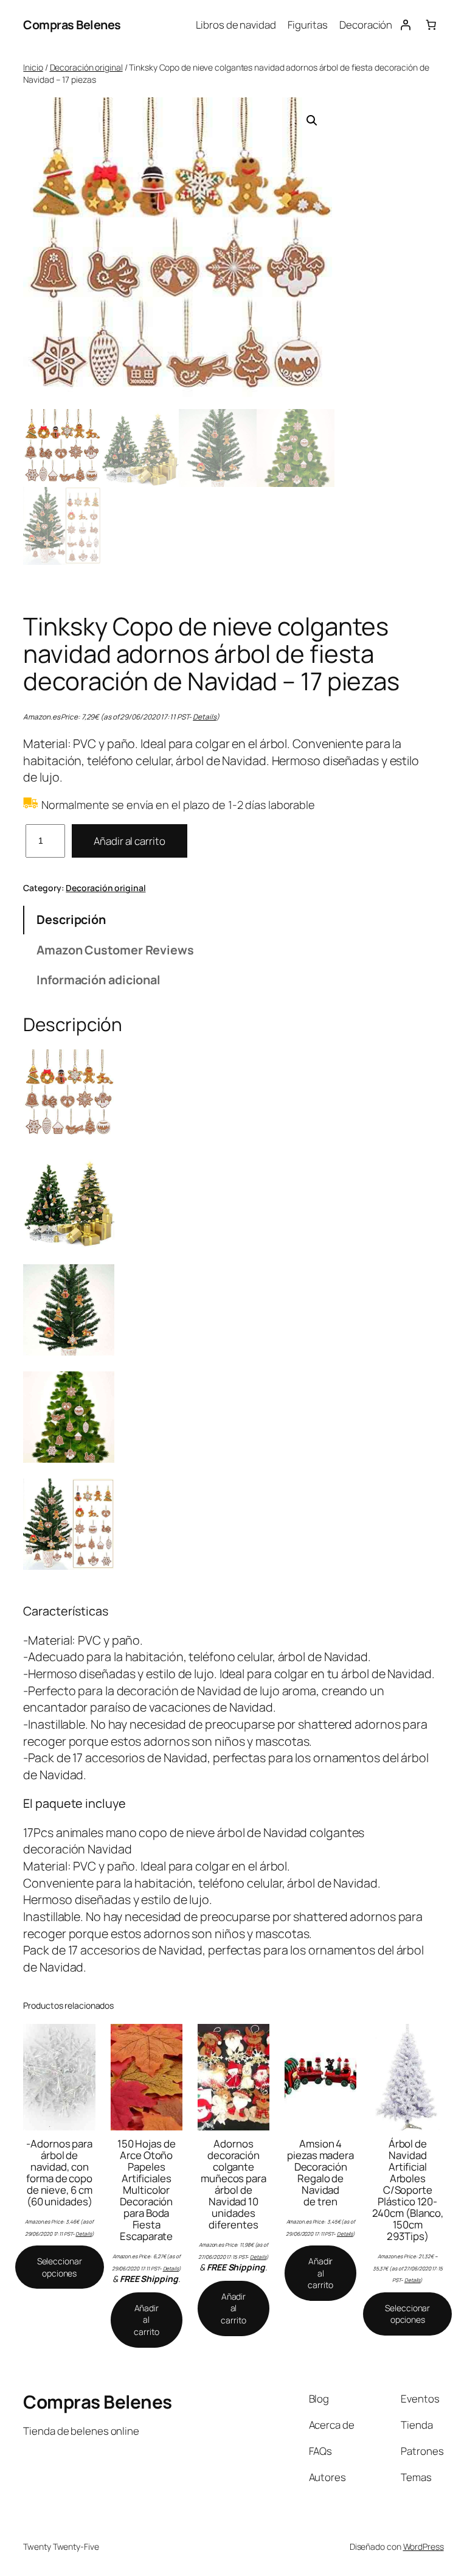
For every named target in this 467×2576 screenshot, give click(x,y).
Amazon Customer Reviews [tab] (115, 950)
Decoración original (86, 67)
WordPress (424, 2546)
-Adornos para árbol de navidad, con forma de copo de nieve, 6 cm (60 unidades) (59, 2172)
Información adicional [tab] (99, 980)
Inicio (33, 67)
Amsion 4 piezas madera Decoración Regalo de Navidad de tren (320, 2172)
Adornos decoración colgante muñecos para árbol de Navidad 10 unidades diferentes (233, 2184)
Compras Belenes (72, 25)
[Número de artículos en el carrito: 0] (431, 25)
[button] (312, 121)
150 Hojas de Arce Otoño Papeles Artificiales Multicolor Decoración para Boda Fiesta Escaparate (147, 2190)
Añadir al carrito (129, 841)
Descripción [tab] (71, 919)
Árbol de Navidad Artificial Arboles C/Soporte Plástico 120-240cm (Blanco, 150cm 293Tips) (408, 2190)
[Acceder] (405, 25)
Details (204, 717)
